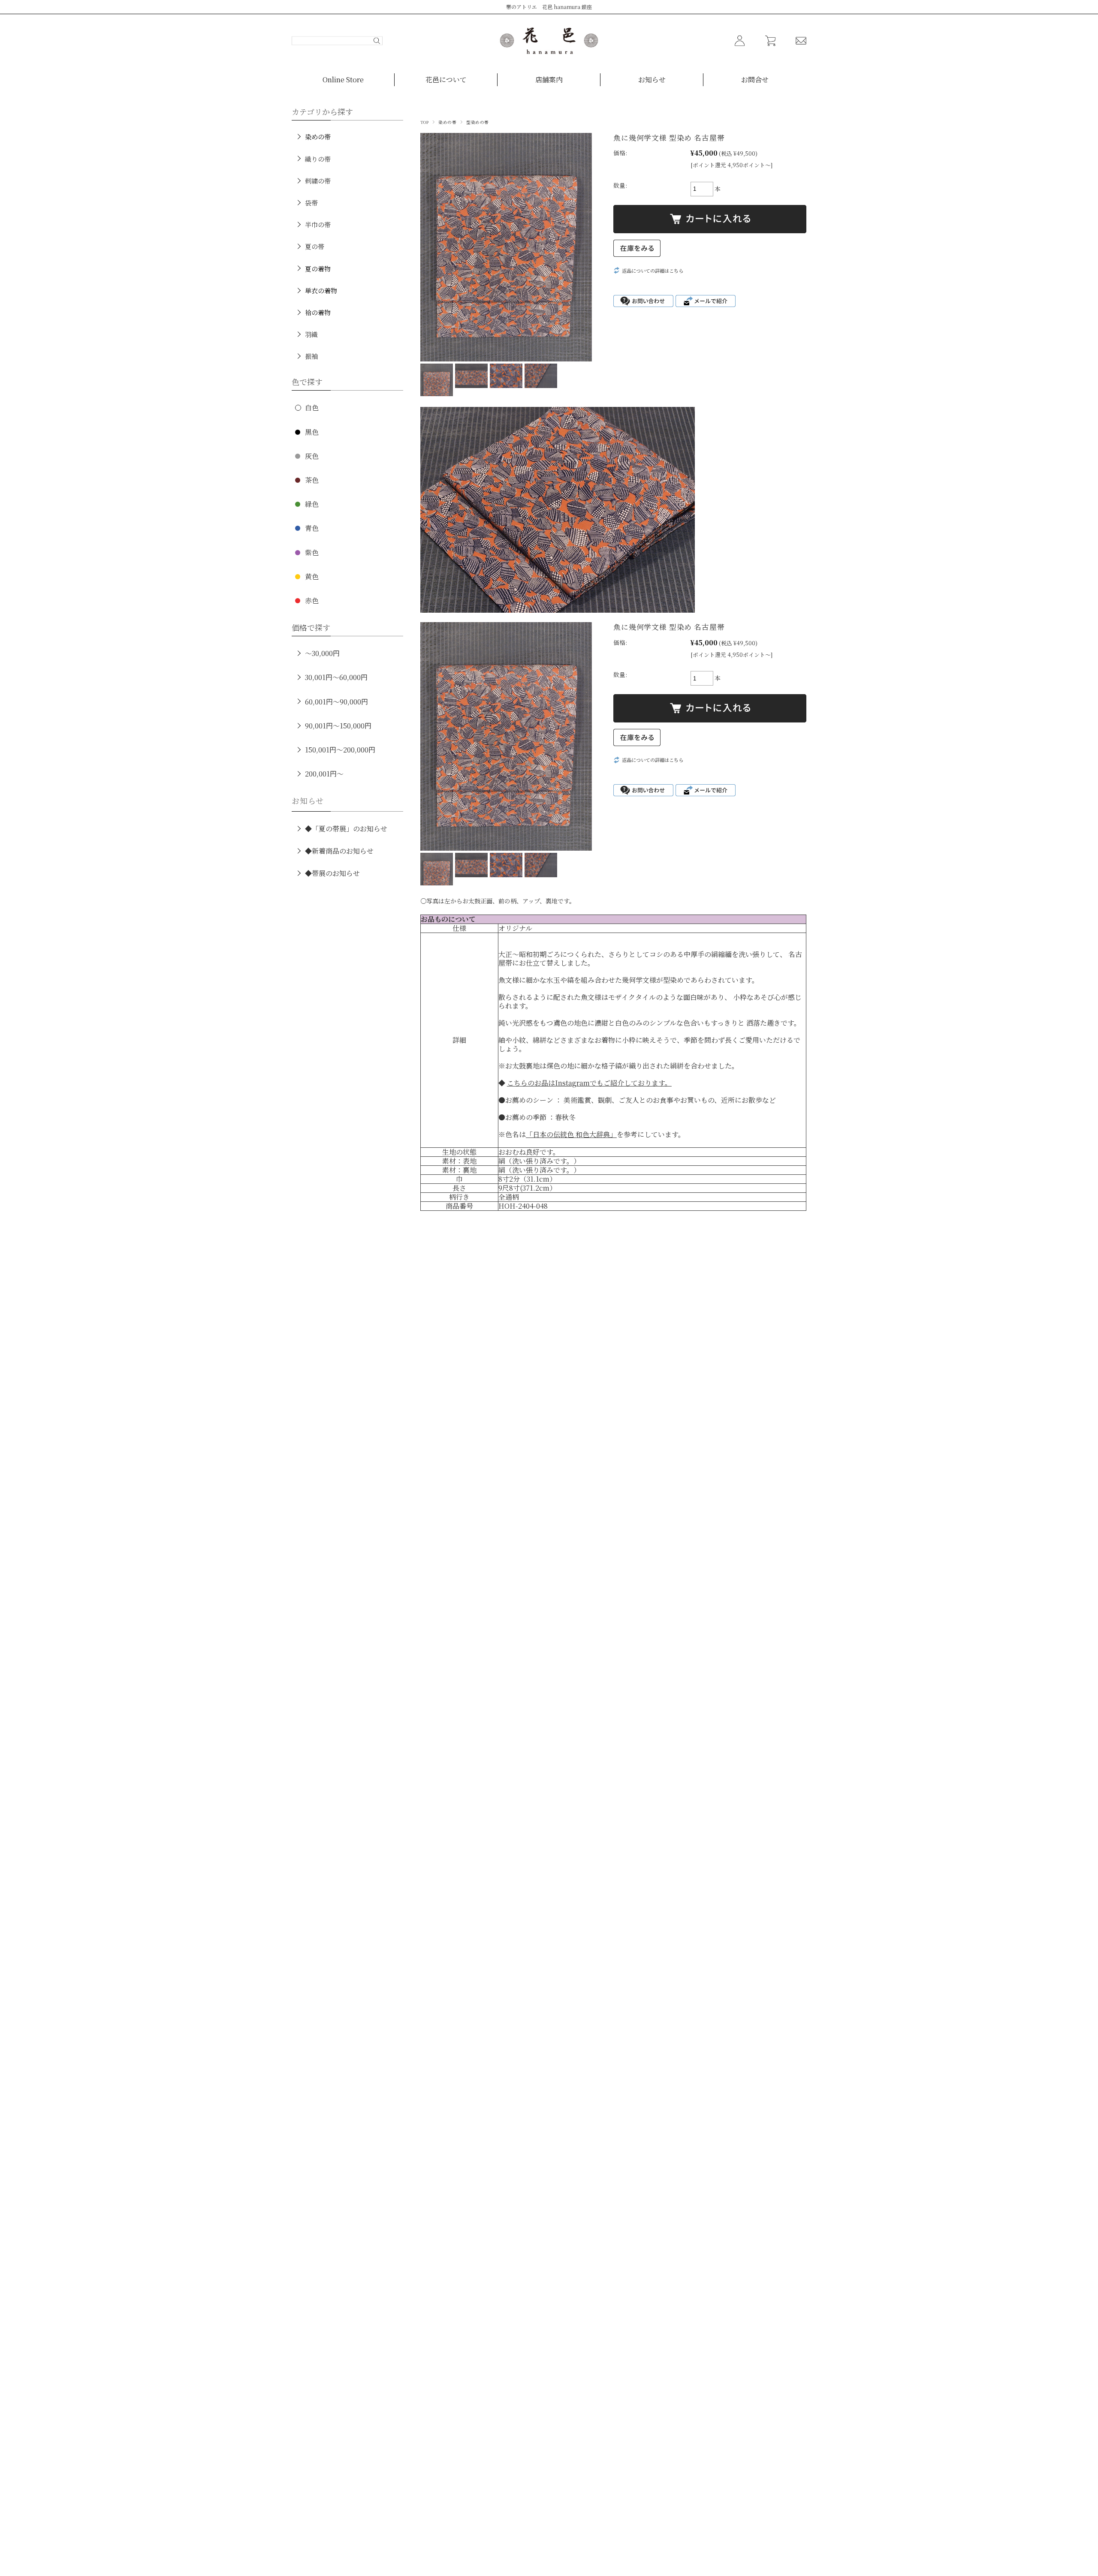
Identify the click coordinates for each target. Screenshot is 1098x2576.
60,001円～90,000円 (336, 702)
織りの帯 (318, 159)
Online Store (343, 80)
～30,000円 (322, 653)
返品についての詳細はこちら (653, 271)
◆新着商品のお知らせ (339, 851)
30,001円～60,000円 (336, 677)
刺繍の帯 (318, 181)
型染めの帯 (477, 122)
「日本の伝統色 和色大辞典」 (571, 1134)
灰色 (312, 456)
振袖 (311, 356)
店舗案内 (549, 80)
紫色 (312, 552)
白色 (312, 408)
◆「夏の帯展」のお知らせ (346, 829)
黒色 (312, 432)
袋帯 (311, 203)
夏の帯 (315, 246)
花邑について (446, 80)
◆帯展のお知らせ (332, 873)
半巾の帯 (318, 224)
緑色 (312, 504)
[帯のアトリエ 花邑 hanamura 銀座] (549, 41)
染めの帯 (447, 122)
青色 (312, 528)
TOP (424, 122)
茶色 (312, 480)
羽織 (311, 334)
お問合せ (755, 80)
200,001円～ (324, 774)
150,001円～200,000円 (340, 750)
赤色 (312, 600)
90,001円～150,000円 (338, 726)
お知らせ (652, 80)
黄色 (312, 576)
